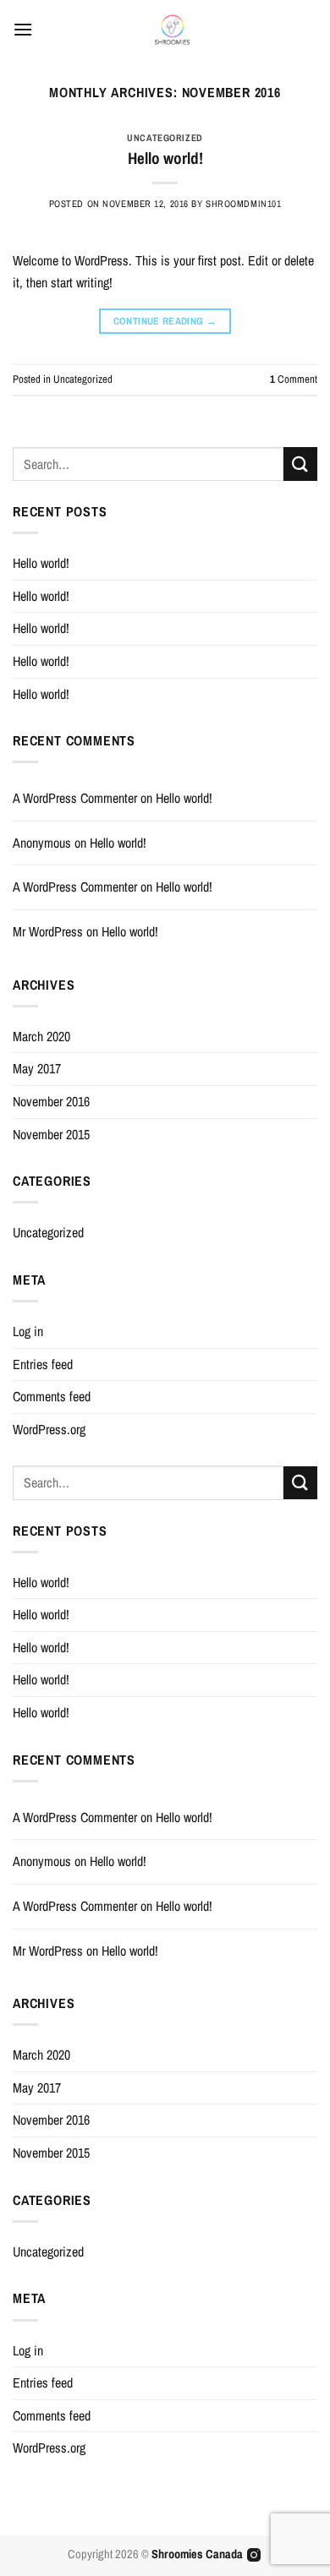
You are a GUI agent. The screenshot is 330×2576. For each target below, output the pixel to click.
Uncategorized (165, 137)
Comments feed (52, 1396)
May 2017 (37, 1068)
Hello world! (165, 158)
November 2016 (51, 1101)
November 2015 (51, 1134)
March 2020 (41, 1036)
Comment (294, 379)
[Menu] (23, 29)
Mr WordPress (48, 931)
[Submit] (300, 464)
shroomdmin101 (243, 203)
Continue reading (165, 321)
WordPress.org (49, 1429)
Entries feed (43, 1364)
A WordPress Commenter (75, 798)
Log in (28, 1331)
